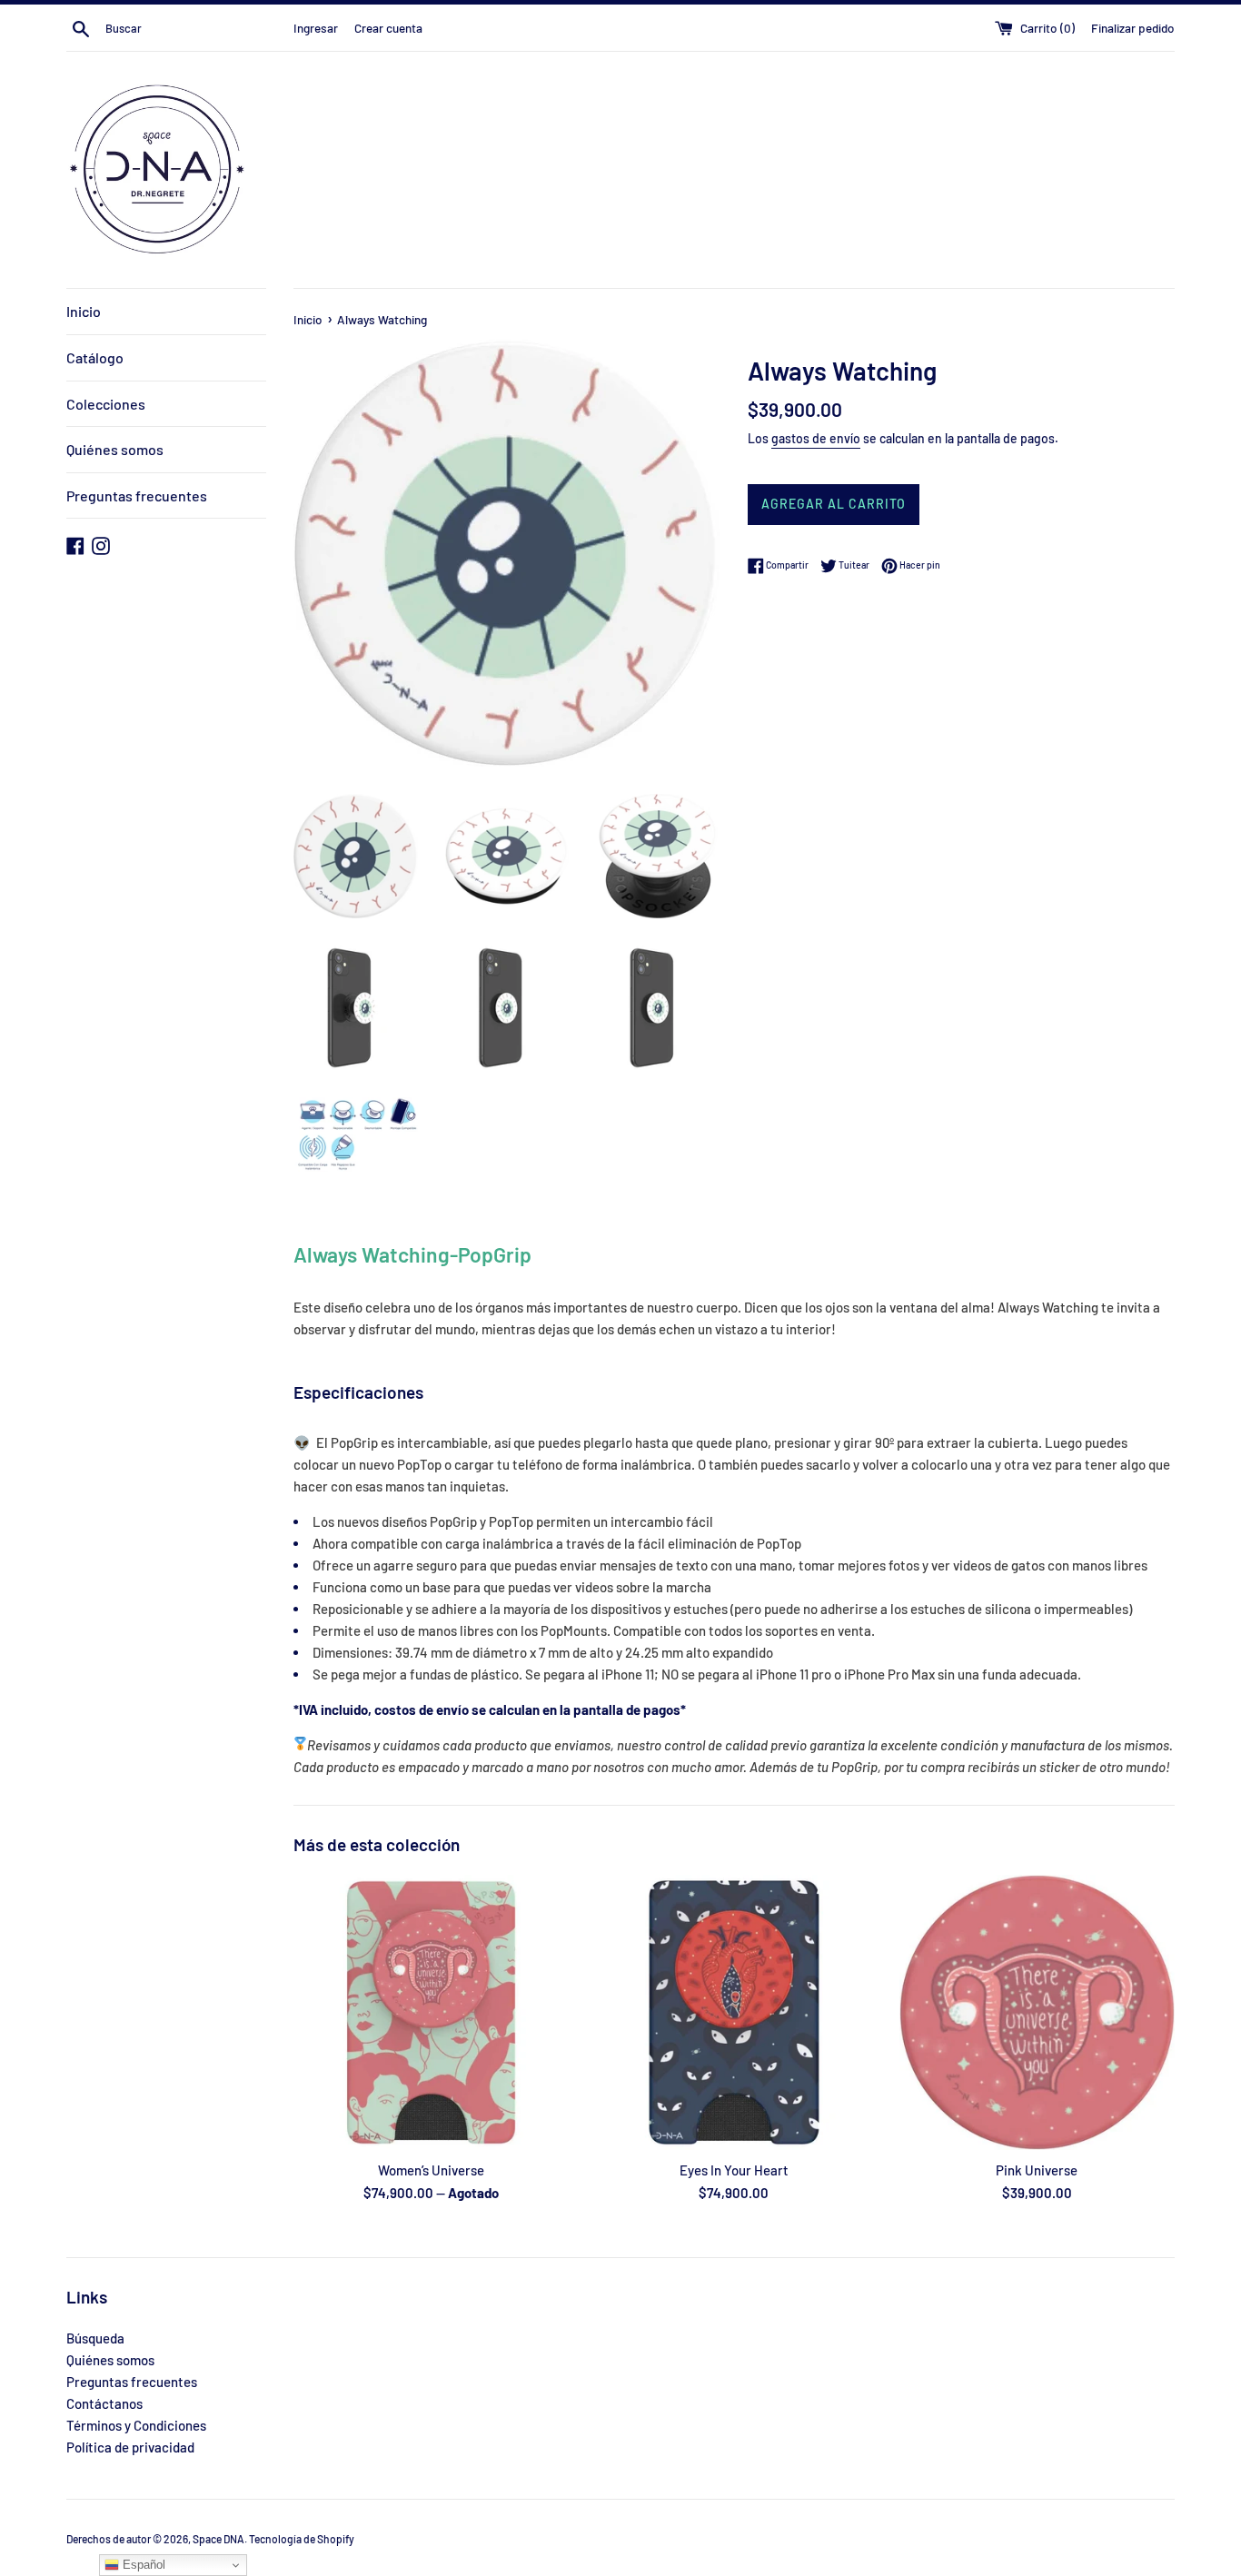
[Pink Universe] (1037, 2012)
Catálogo (95, 357)
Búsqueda (95, 2338)
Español (142, 2565)
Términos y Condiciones (136, 2425)
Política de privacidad (130, 2447)
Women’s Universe (431, 2170)
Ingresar (316, 28)
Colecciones (106, 404)
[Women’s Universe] (431, 2012)
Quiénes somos (115, 449)
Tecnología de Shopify (302, 2539)
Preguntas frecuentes (137, 495)
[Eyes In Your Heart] (734, 2012)
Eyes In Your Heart (734, 2170)
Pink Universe (1037, 2170)
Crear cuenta (388, 28)
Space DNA (218, 2539)
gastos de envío (816, 438)
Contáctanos (104, 2403)
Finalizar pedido (1133, 28)
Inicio (84, 311)
